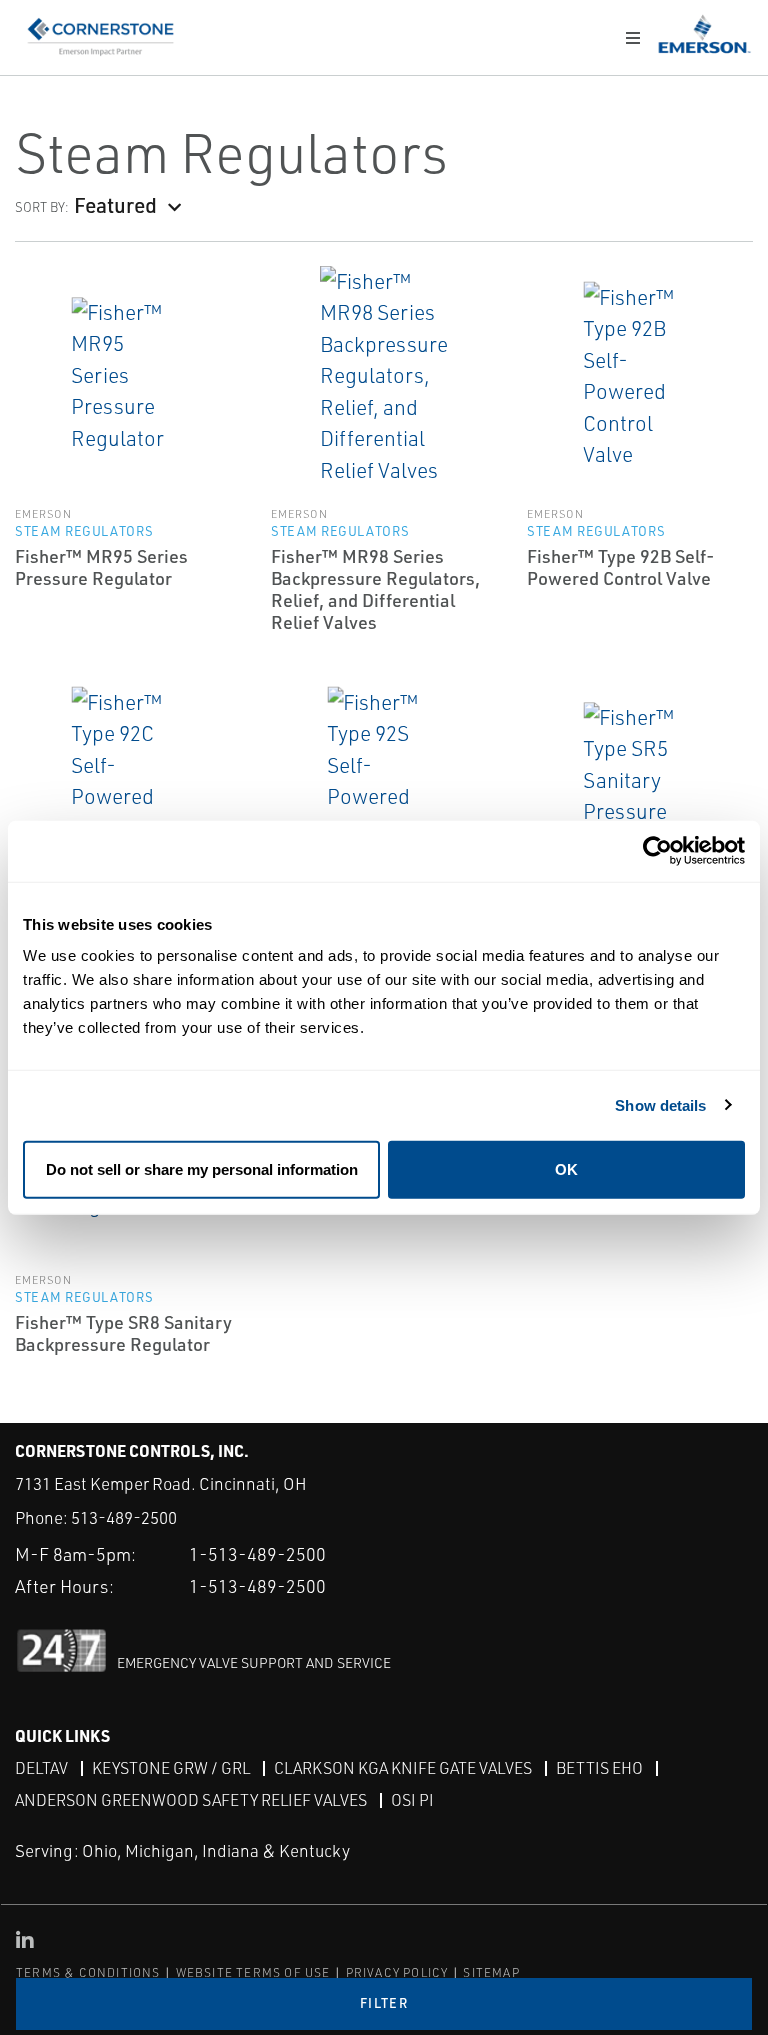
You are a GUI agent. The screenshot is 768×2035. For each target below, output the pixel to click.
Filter (384, 2003)
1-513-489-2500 (257, 1554)
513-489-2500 (124, 1517)
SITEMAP (491, 1972)
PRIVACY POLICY (397, 1972)
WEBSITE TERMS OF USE (253, 1972)
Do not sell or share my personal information (202, 1169)
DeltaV (41, 1768)
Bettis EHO (599, 1768)
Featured (115, 204)
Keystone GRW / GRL (171, 1768)
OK (566, 1169)
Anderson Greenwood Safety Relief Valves (191, 1800)
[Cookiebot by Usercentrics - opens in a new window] (657, 850)
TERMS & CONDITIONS (88, 1972)
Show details (660, 1104)
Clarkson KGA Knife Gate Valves (403, 1768)
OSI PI (412, 1800)
